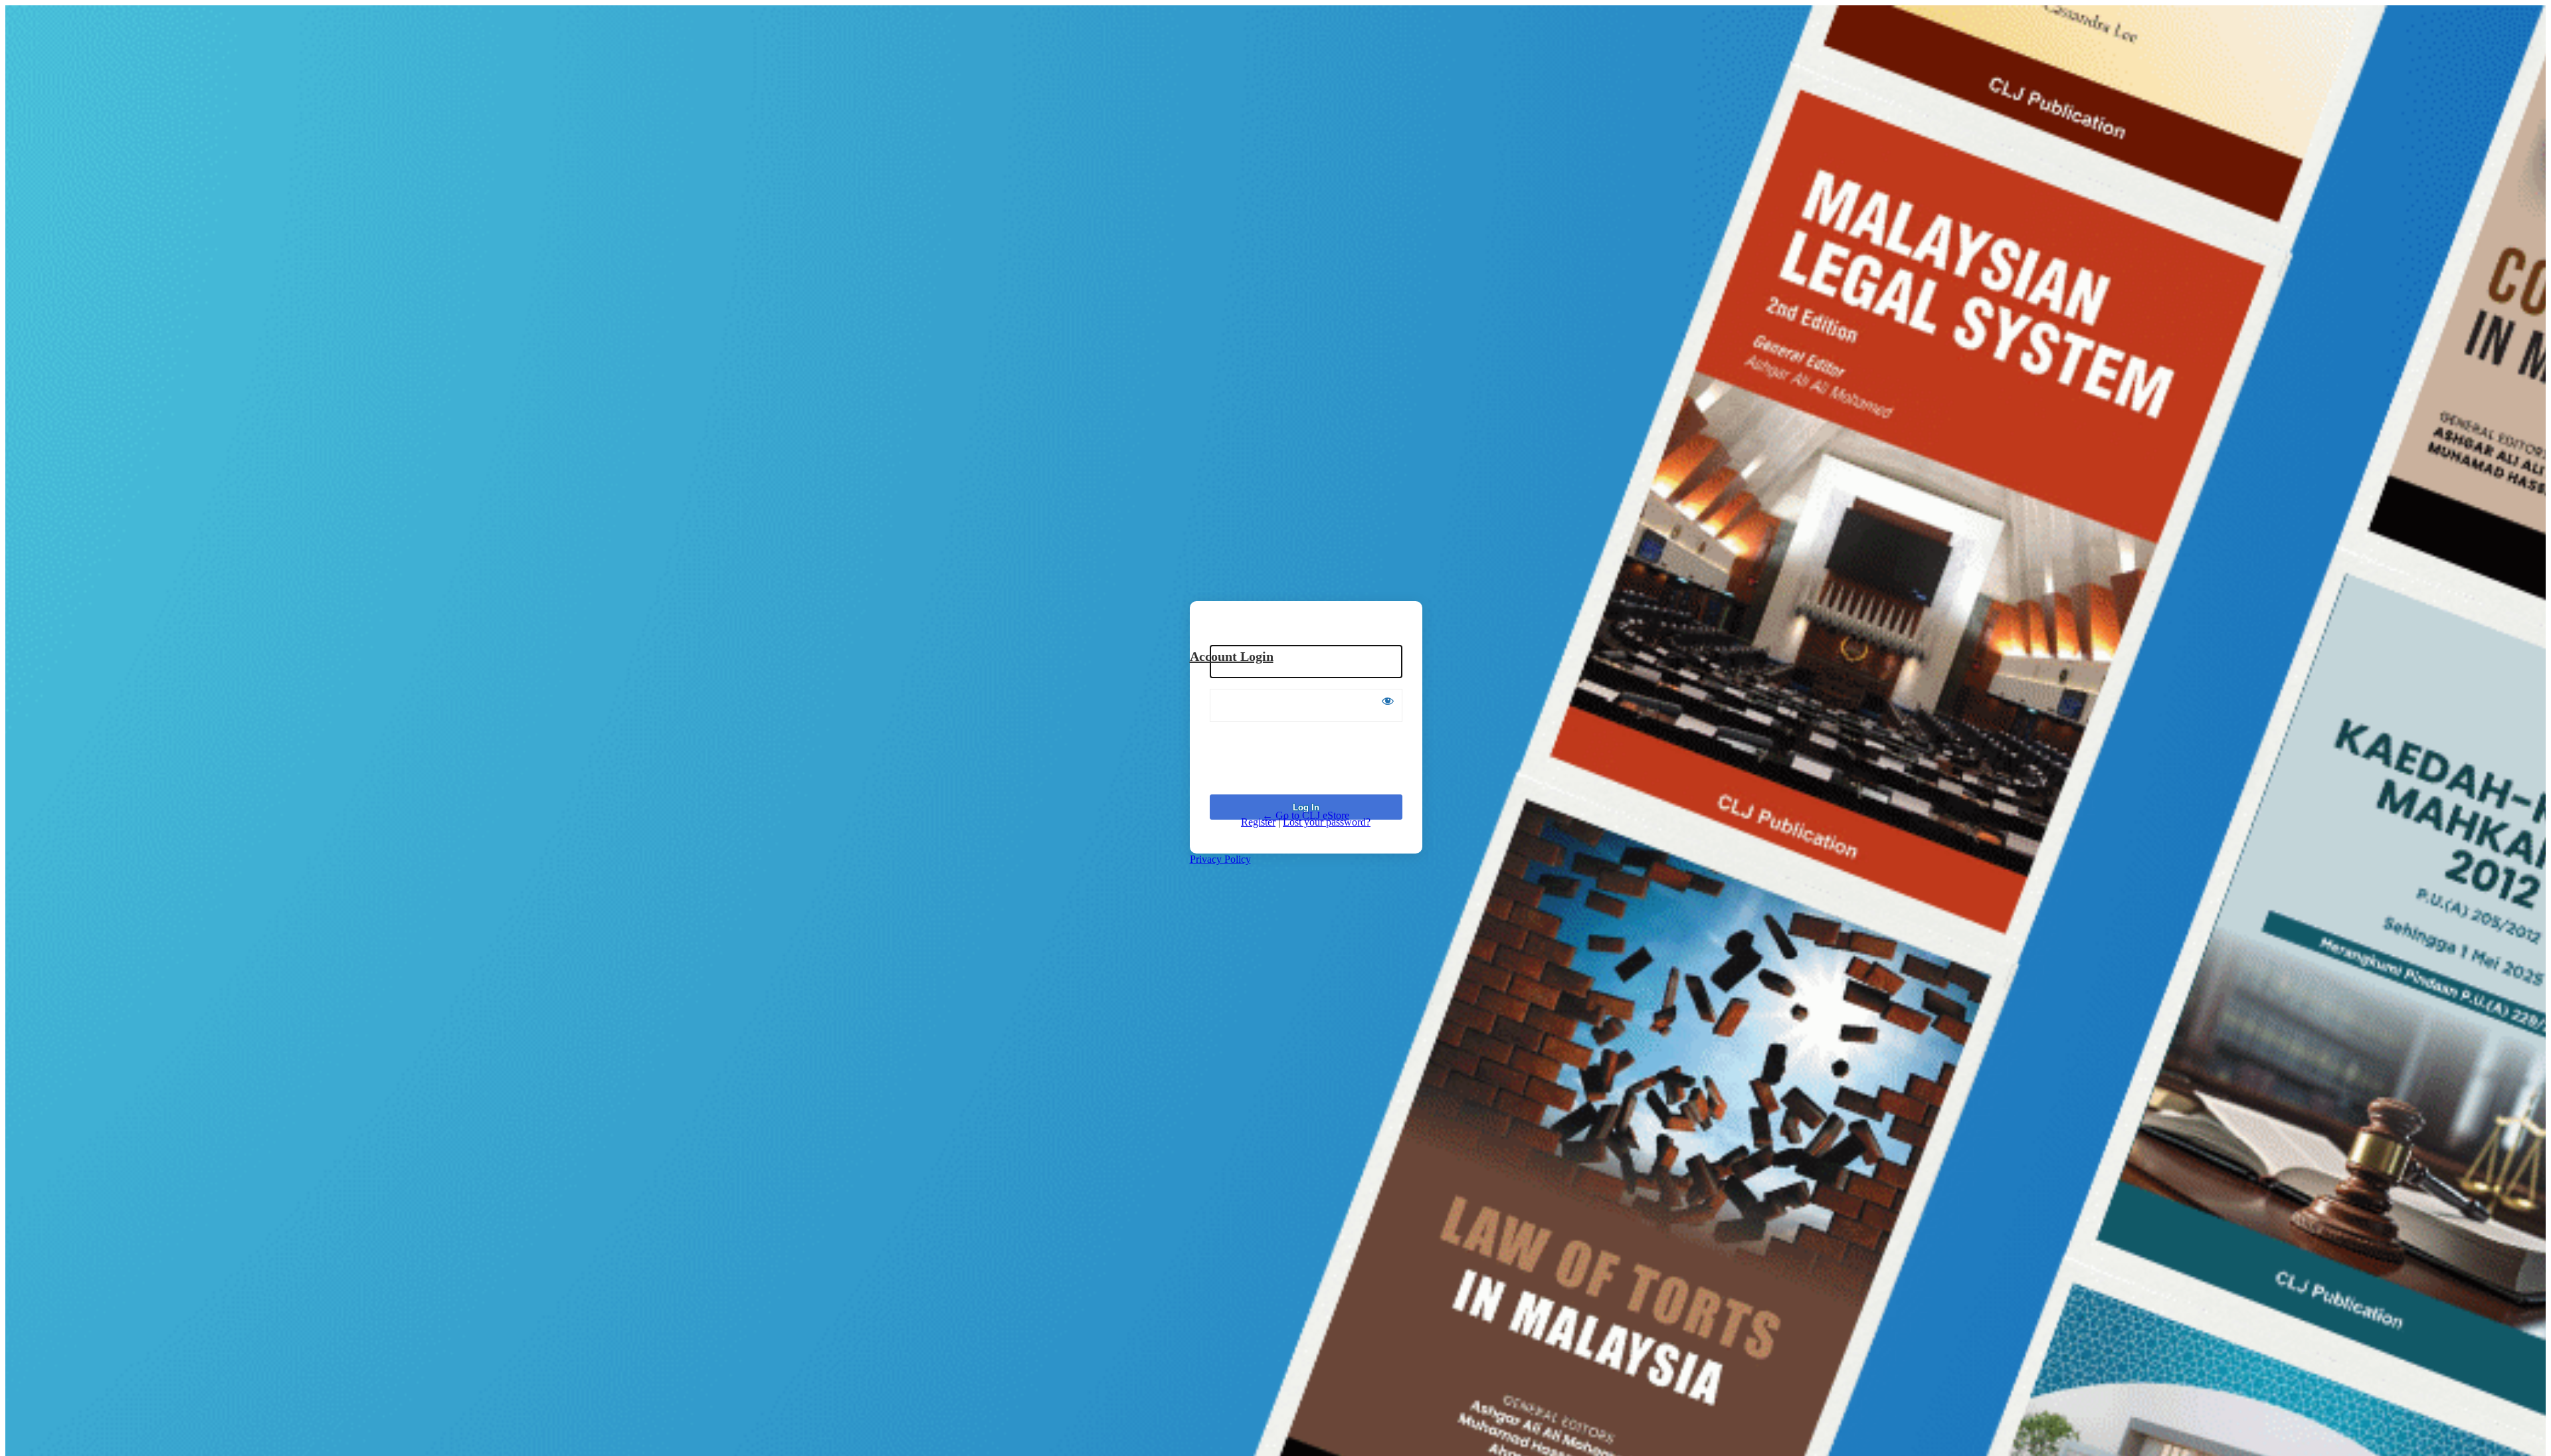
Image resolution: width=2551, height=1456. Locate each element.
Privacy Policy (1220, 859)
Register (1258, 822)
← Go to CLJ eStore (1306, 815)
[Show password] (1388, 701)
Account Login (1232, 656)
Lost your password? (1327, 822)
